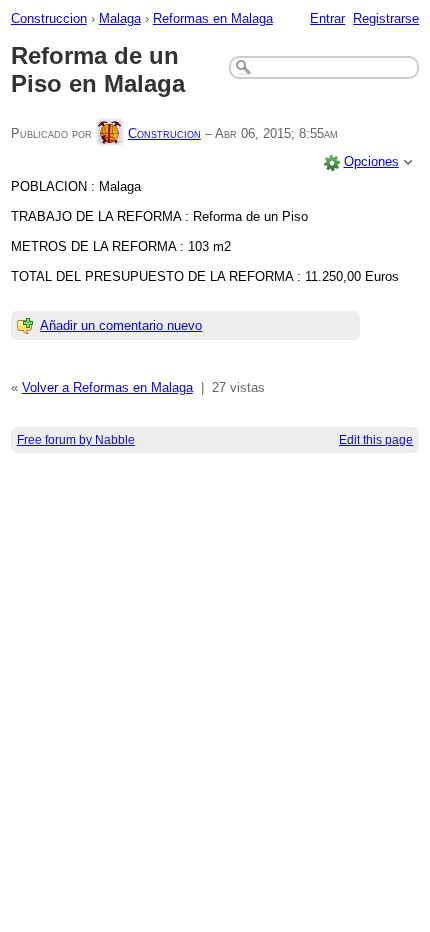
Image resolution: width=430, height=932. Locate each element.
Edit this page (376, 440)
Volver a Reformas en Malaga (107, 387)
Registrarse (386, 18)
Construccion (49, 18)
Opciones (371, 161)
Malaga (120, 18)
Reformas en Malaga (213, 18)
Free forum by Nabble (76, 440)
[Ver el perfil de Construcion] (110, 133)
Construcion (164, 133)
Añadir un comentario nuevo (121, 325)
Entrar (327, 18)
